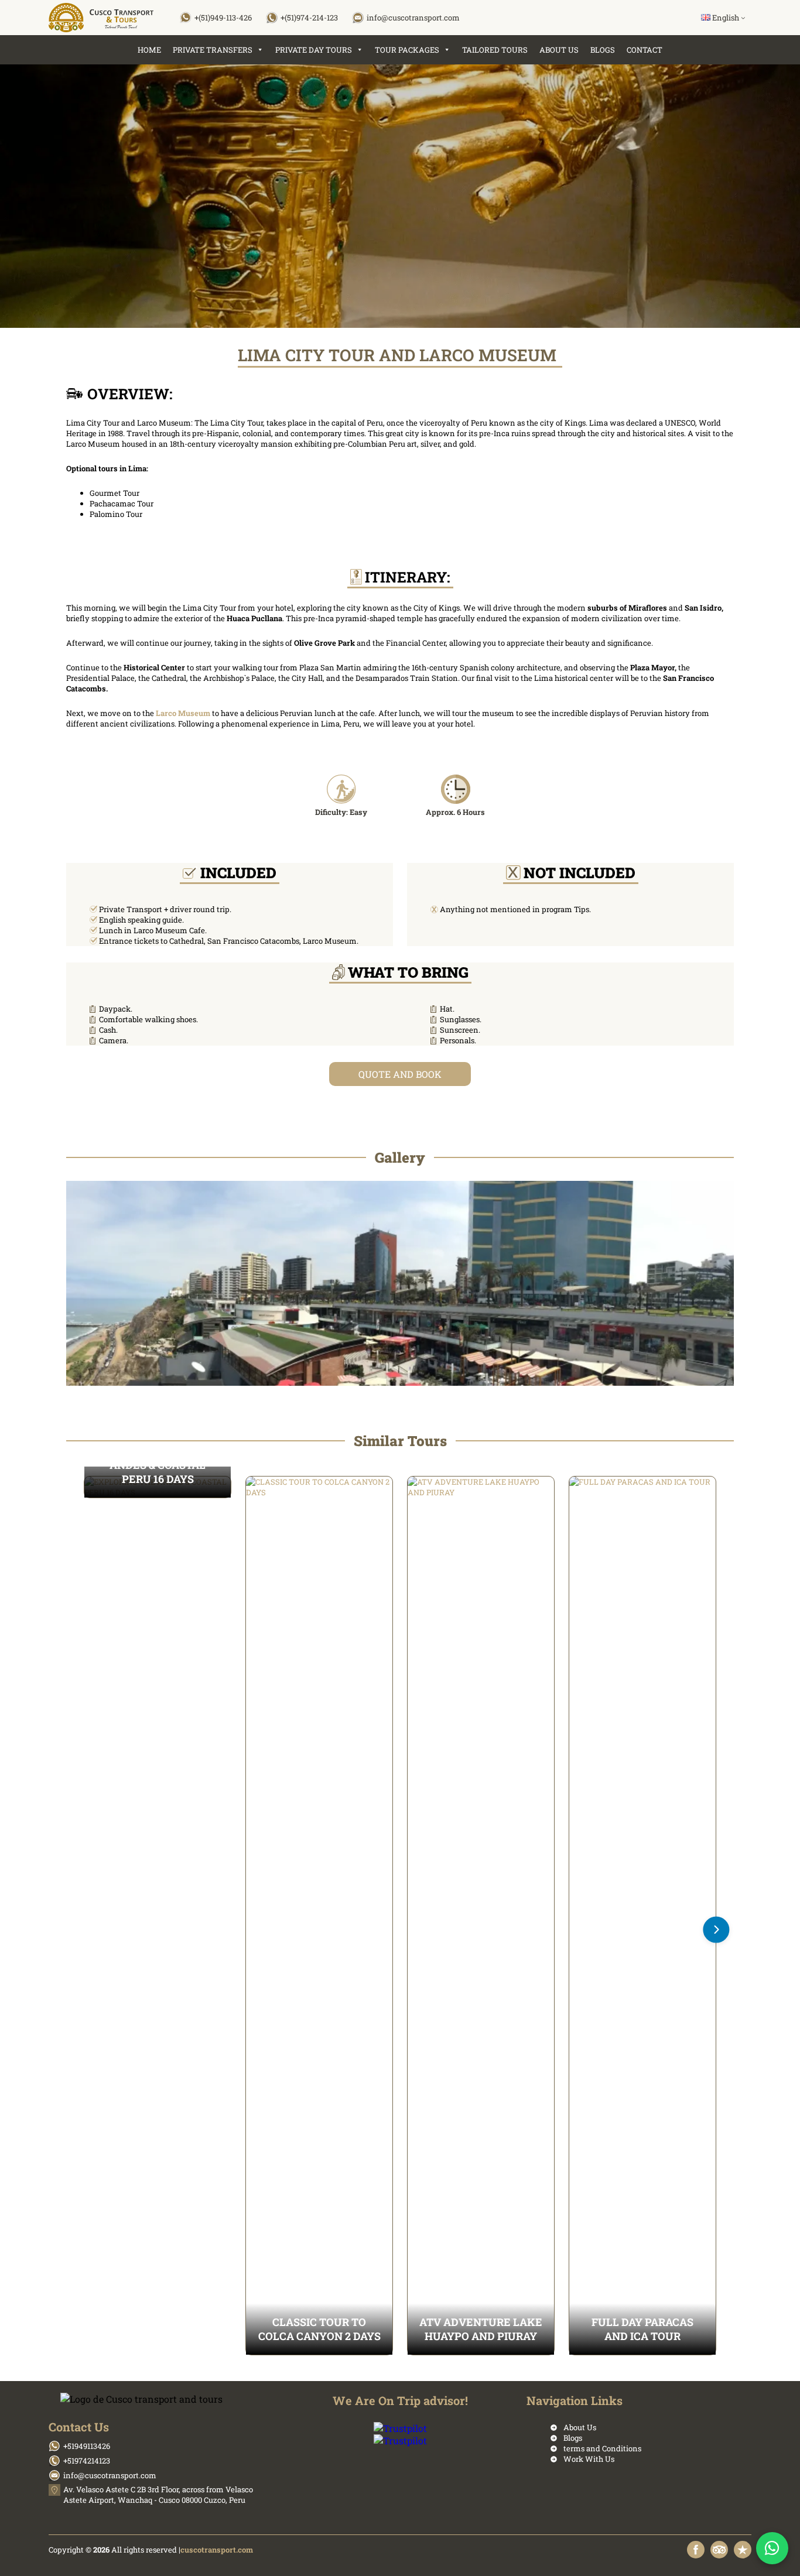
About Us (559, 50)
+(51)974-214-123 (309, 18)
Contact (645, 50)
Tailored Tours (495, 50)
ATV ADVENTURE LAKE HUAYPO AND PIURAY (481, 2329)
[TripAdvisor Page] (719, 2550)
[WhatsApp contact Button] (772, 2548)
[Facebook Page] (696, 2550)
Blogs (603, 50)
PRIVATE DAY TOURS (314, 50)
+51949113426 (87, 2446)
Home (149, 50)
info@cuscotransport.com (413, 18)
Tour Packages (407, 50)
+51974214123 (87, 2461)
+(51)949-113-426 (223, 18)
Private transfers (213, 50)
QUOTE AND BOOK (400, 1074)
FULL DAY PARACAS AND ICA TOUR (642, 2329)
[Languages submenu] (743, 18)
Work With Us (589, 2459)
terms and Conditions (602, 2448)
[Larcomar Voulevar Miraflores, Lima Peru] (400, 1283)
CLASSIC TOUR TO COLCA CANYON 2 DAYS (319, 2329)
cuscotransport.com (217, 2550)
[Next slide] (717, 1930)
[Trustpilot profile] (743, 2550)
